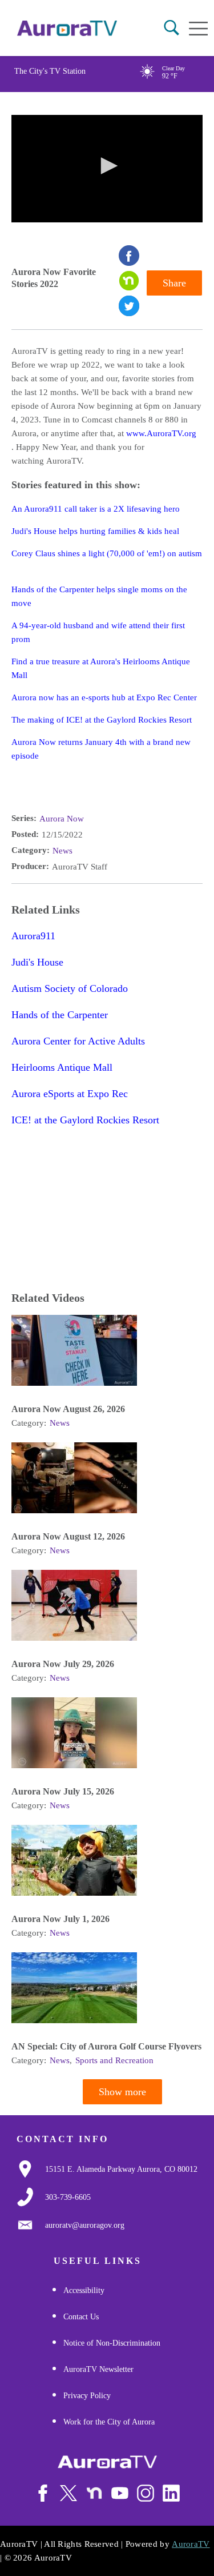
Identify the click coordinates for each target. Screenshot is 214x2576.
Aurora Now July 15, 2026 (63, 1791)
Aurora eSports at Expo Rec (70, 1094)
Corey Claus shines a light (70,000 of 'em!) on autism (107, 553)
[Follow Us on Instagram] (146, 2493)
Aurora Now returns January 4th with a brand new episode (101, 749)
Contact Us (81, 2317)
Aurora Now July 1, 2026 (60, 1919)
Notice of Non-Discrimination (112, 2343)
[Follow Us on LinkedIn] (171, 2493)
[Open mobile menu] (198, 29)
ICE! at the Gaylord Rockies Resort (85, 1120)
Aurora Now (62, 819)
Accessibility (84, 2290)
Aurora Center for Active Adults (78, 1041)
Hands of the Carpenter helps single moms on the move (99, 596)
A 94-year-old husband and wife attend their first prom (98, 632)
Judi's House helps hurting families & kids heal (95, 531)
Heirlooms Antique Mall (62, 1067)
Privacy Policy (87, 2396)
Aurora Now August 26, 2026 (68, 1409)
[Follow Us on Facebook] (43, 2493)
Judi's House (37, 962)
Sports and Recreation (114, 2060)
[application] (107, 169)
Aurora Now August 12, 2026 (68, 1536)
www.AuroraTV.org (161, 433)
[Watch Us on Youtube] (120, 2493)
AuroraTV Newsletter (98, 2369)
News (62, 851)
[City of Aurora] (107, 2462)
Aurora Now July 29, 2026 (63, 1664)
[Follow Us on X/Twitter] (68, 2493)
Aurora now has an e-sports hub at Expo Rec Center (104, 697)
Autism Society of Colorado (70, 988)
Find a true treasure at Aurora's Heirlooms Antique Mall (101, 668)
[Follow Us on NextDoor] (94, 2493)
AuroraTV (191, 2544)
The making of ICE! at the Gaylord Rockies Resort (102, 720)
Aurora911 (33, 936)
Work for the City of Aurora (109, 2422)
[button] (171, 28)
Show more (122, 2092)
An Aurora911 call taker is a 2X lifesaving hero (96, 509)
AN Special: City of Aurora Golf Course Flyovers (106, 2046)
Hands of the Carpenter (60, 1015)
